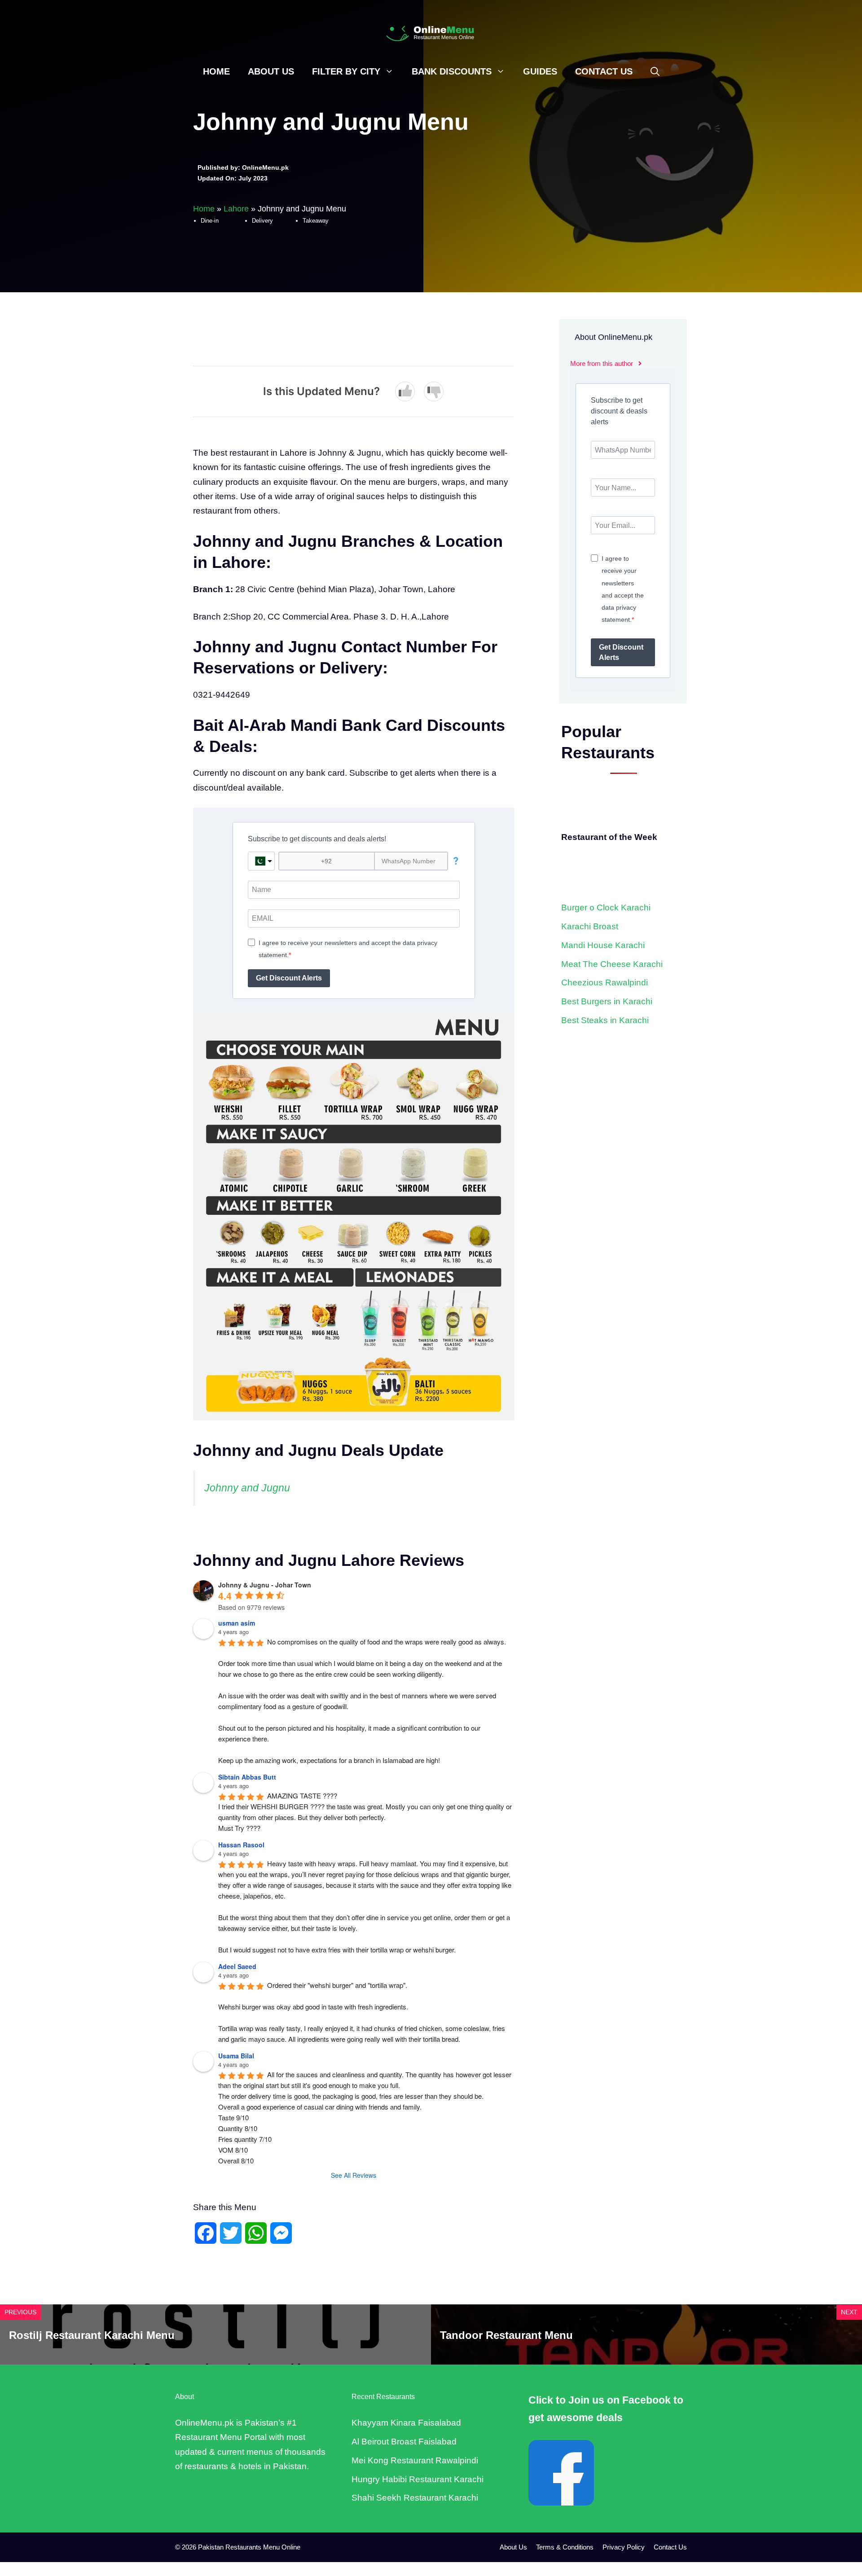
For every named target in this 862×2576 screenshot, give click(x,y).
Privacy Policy (624, 2547)
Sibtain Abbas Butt (247, 1777)
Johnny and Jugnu (247, 1488)
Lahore (236, 209)
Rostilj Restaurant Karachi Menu (92, 2335)
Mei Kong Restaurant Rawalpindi (415, 2460)
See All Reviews (354, 2175)
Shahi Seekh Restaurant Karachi (415, 2498)
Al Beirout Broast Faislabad (404, 2442)
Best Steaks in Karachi (605, 1020)
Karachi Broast (590, 926)
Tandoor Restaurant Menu (506, 2335)
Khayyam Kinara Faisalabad (406, 2423)
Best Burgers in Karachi (607, 1001)
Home (216, 71)
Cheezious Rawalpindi (605, 982)
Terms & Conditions (565, 2547)
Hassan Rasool (241, 1845)
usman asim (237, 1623)
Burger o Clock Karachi (606, 908)
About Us (271, 71)
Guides (540, 71)
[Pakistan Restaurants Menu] (431, 33)
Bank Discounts (452, 71)
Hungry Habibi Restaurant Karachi (418, 2479)
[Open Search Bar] (655, 71)
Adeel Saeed (237, 1966)
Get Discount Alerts (289, 978)
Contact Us (604, 71)
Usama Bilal (236, 2056)
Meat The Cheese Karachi (612, 964)
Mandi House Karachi (603, 945)
